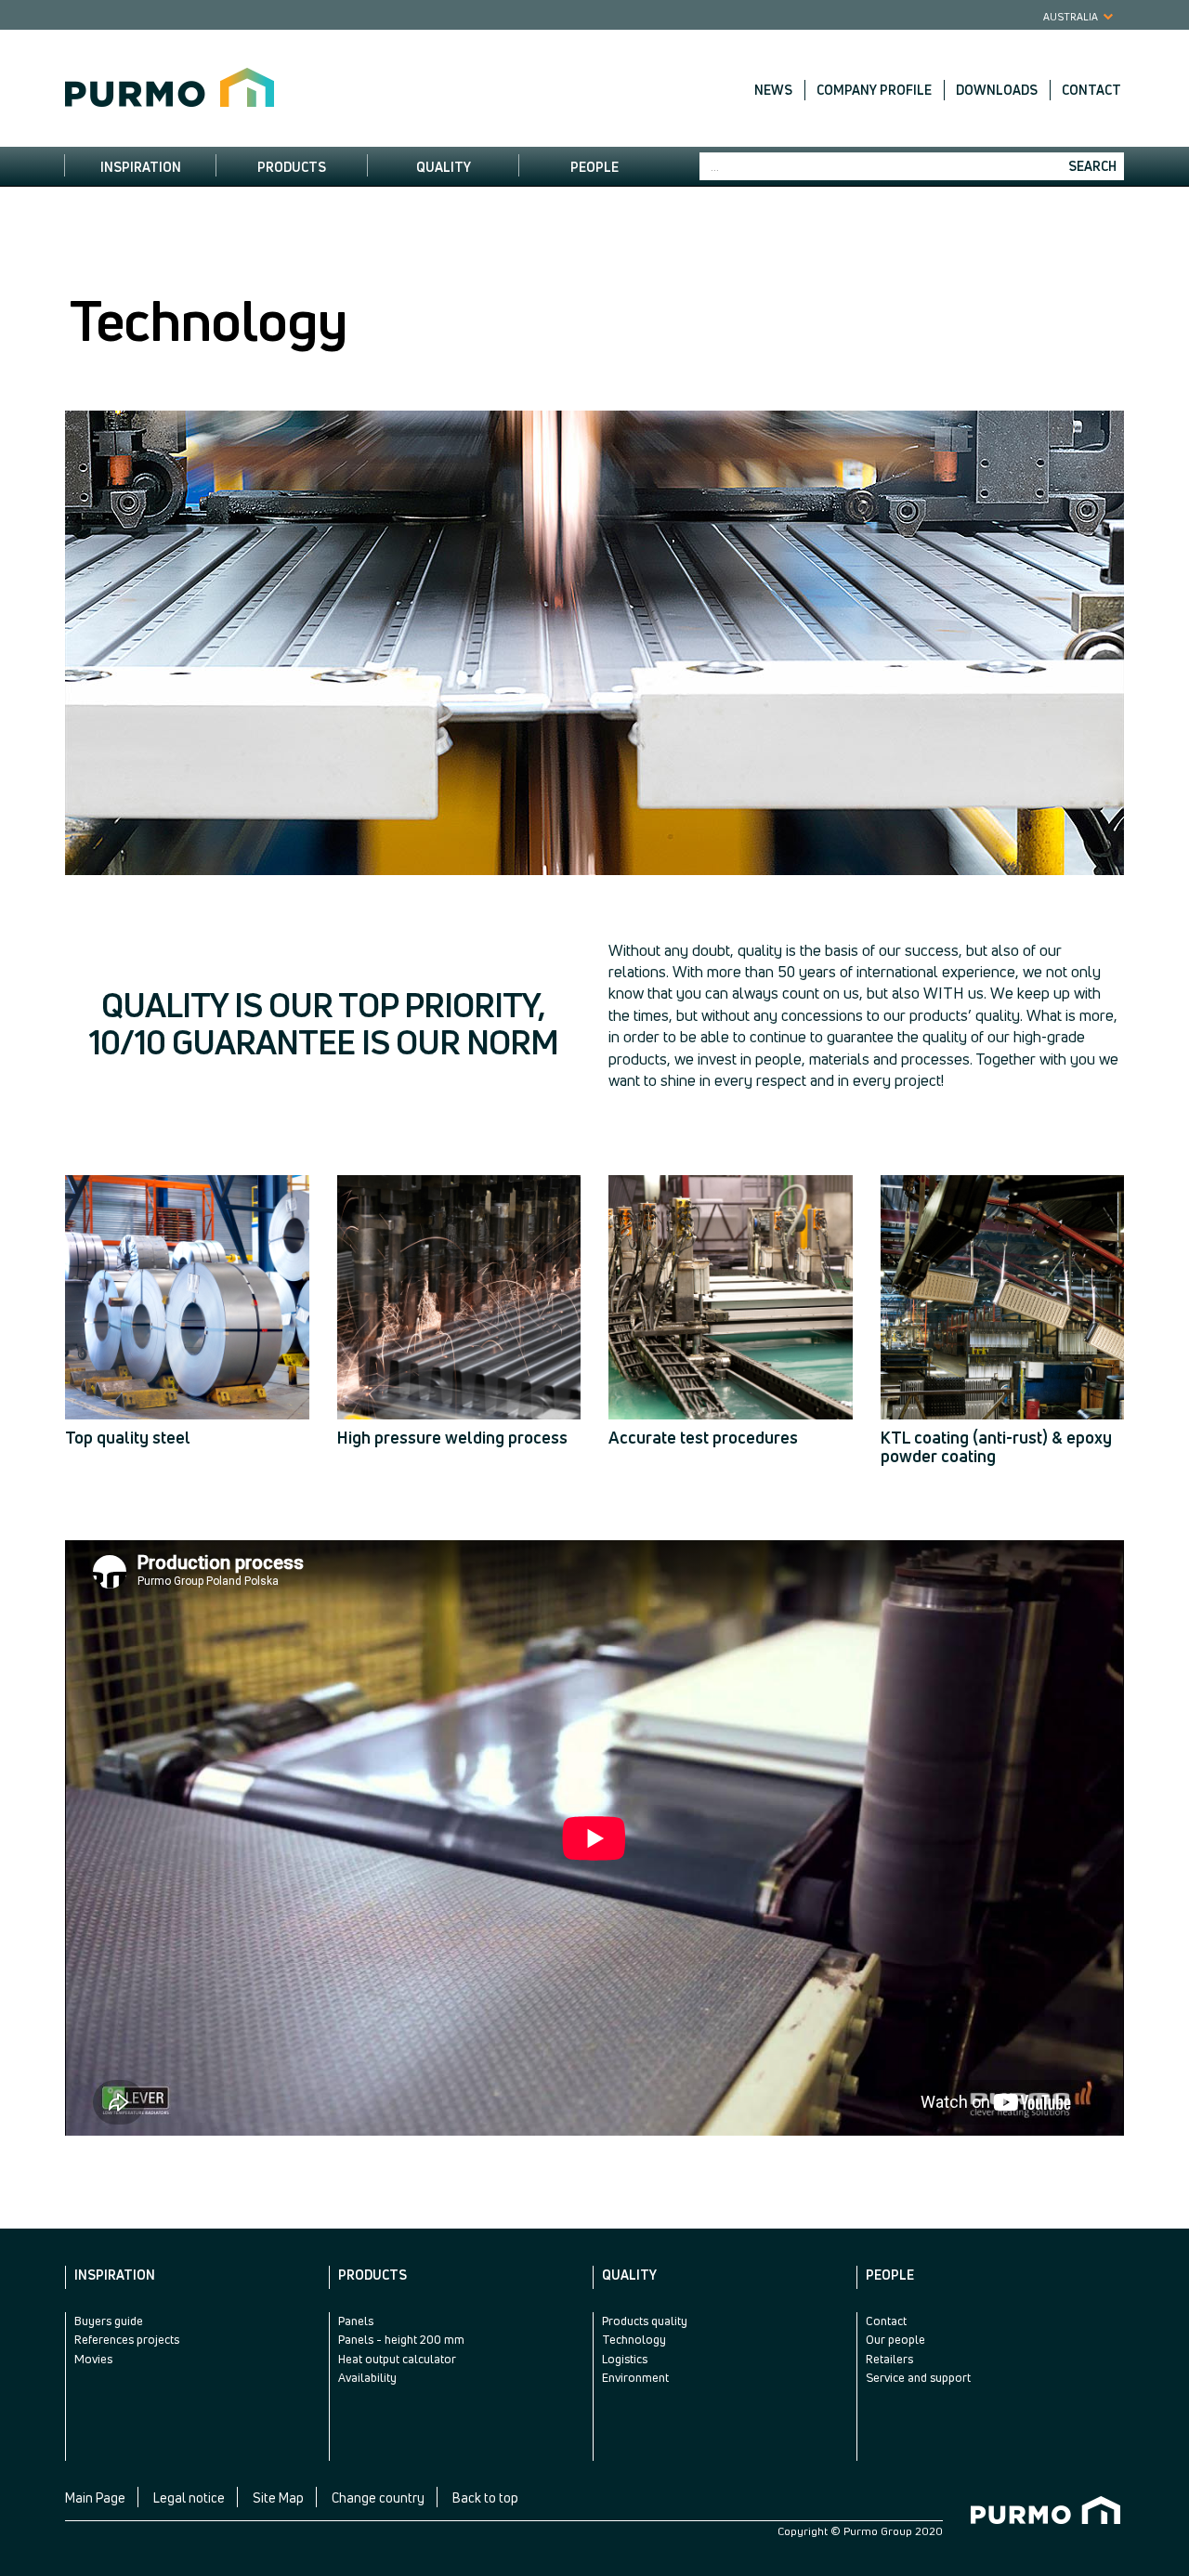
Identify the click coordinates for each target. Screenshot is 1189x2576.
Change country (378, 2498)
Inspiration (141, 167)
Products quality (645, 2321)
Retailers (889, 2359)
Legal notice (189, 2498)
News (773, 90)
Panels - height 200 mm (401, 2339)
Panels (356, 2321)
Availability (367, 2377)
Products (292, 167)
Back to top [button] (485, 2498)
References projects (127, 2339)
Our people (895, 2339)
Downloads (997, 90)
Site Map (278, 2498)
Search (1092, 166)
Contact (1091, 90)
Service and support (918, 2377)
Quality (444, 167)
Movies (93, 2359)
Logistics (625, 2359)
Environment (635, 2377)
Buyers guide (109, 2321)
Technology (634, 2339)
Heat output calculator (397, 2359)
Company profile (874, 90)
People (594, 167)
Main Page (95, 2498)
